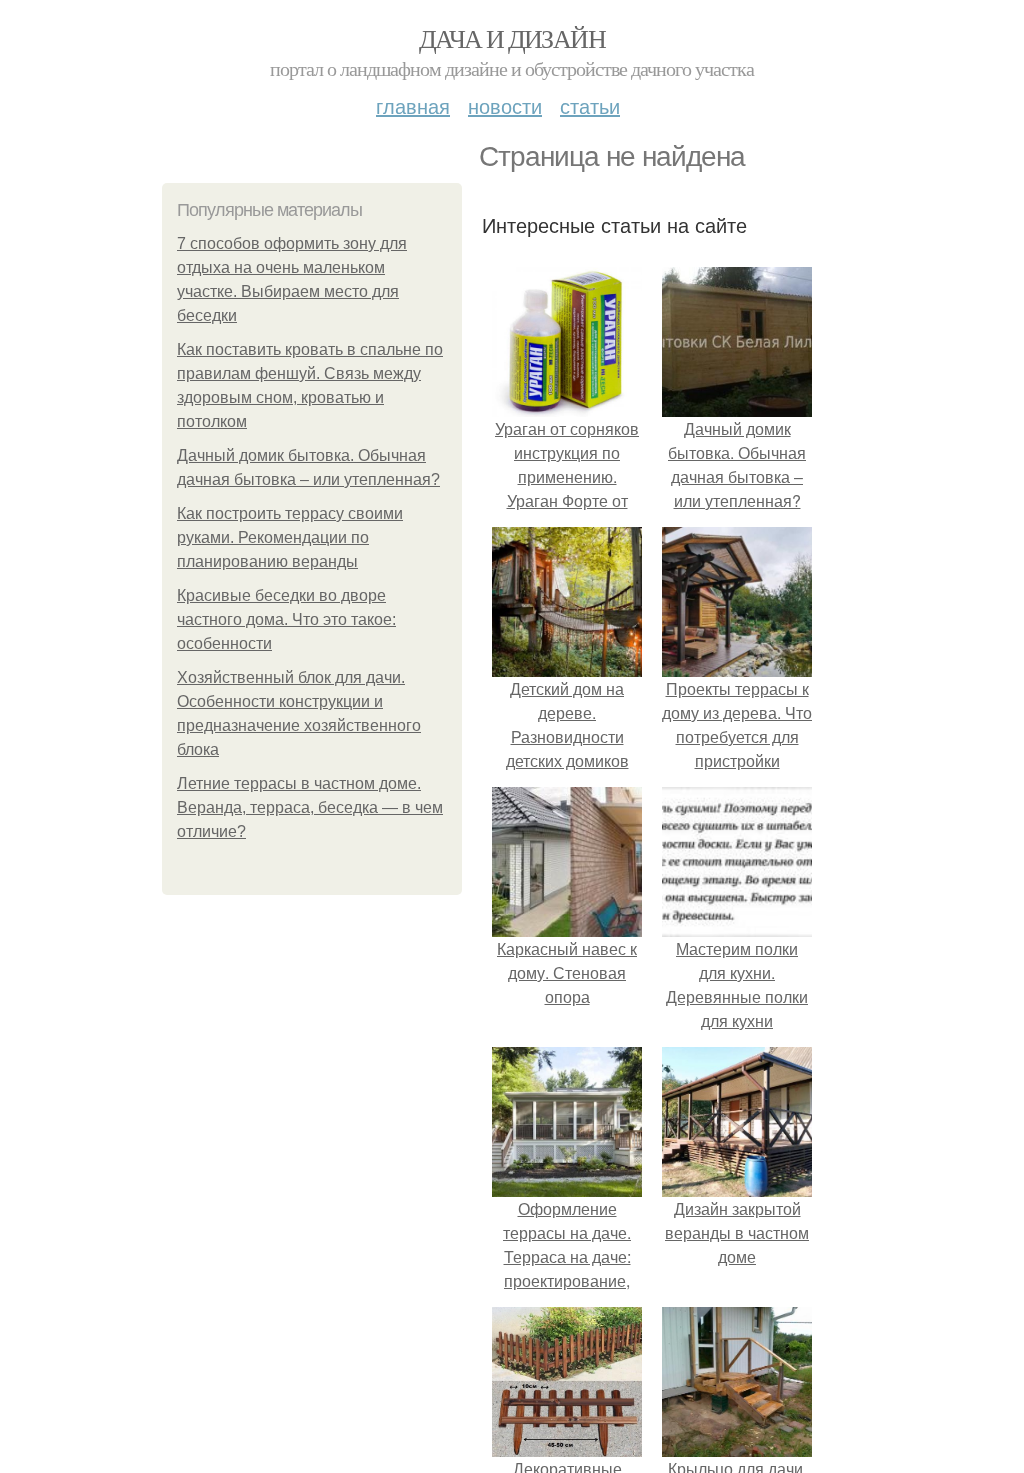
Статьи (590, 105)
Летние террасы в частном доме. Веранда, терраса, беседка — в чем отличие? (310, 807)
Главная (413, 105)
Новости (505, 105)
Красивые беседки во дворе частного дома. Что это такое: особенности (286, 619)
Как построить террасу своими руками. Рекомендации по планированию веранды (290, 537)
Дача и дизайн (512, 38)
